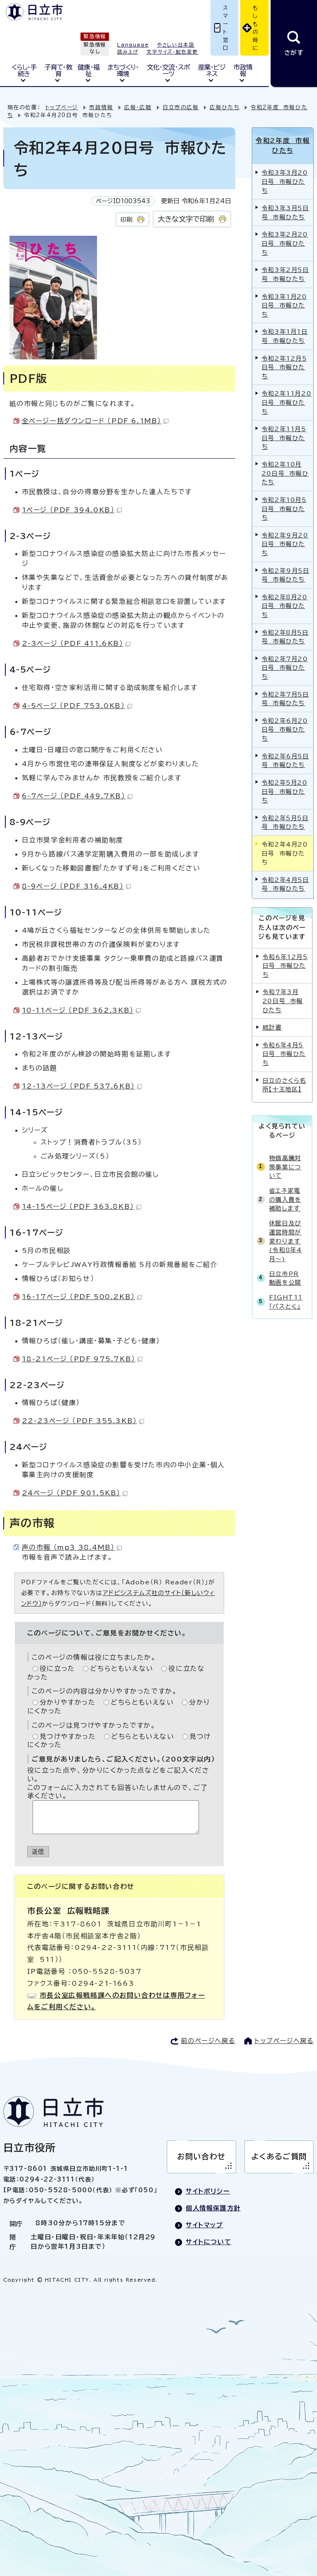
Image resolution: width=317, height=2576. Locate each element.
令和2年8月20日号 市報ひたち (285, 606)
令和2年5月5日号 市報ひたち (285, 822)
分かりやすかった (68, 1702)
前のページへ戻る (208, 2041)
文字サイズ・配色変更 (172, 52)
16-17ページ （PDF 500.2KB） (78, 1297)
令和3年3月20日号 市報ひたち (285, 181)
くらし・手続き (24, 70)
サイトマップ (205, 2225)
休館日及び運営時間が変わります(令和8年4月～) (286, 1241)
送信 (38, 1852)
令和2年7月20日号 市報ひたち (285, 668)
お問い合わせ (201, 2156)
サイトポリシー (208, 2191)
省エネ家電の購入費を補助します (285, 1199)
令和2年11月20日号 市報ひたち (286, 402)
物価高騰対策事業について (285, 1167)
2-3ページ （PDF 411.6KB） (73, 643)
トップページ (62, 107)
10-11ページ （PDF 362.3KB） (78, 1010)
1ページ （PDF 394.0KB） (68, 510)
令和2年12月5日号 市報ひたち (284, 367)
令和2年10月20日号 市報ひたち (285, 473)
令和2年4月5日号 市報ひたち (285, 884)
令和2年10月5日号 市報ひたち (284, 509)
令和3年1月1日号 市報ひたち (285, 336)
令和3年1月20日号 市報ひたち (284, 305)
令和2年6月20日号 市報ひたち (285, 730)
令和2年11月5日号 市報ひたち (284, 438)
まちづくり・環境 (123, 70)
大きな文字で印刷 (186, 219)
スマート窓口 (226, 28)
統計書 (272, 1027)
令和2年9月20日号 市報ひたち (285, 544)
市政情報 (243, 70)
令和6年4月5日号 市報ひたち (284, 1054)
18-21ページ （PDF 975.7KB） (79, 1359)
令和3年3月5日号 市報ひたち (285, 212)
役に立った (57, 1668)
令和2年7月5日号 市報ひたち (285, 699)
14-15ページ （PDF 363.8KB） (78, 1206)
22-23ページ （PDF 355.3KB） (79, 1421)
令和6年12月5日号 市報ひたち (285, 966)
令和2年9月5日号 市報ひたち (286, 575)
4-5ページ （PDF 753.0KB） (73, 706)
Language (133, 45)
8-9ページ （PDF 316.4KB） (73, 886)
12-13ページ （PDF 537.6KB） (78, 1086)
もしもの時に (256, 28)
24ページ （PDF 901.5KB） (71, 1493)
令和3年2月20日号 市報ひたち (285, 243)
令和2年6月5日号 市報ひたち (285, 761)
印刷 (126, 219)
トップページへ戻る (284, 2041)
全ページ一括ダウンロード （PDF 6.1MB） (92, 421)
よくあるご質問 (279, 2156)
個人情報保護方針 (213, 2208)
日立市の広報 (181, 107)
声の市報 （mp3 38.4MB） (68, 1547)
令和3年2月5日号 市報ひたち (285, 274)
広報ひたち (225, 107)
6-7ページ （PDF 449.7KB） (74, 796)
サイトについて (208, 2242)
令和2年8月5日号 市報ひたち (285, 637)
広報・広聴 (138, 107)
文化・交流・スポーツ (169, 70)
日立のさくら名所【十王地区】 (284, 1085)
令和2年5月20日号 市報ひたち (285, 791)
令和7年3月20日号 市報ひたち (283, 1001)
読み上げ (128, 52)
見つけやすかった (68, 1736)
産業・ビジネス (212, 70)
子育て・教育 (58, 70)
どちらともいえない (122, 1668)
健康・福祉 (89, 70)
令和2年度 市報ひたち (283, 145)
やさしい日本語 (176, 45)
